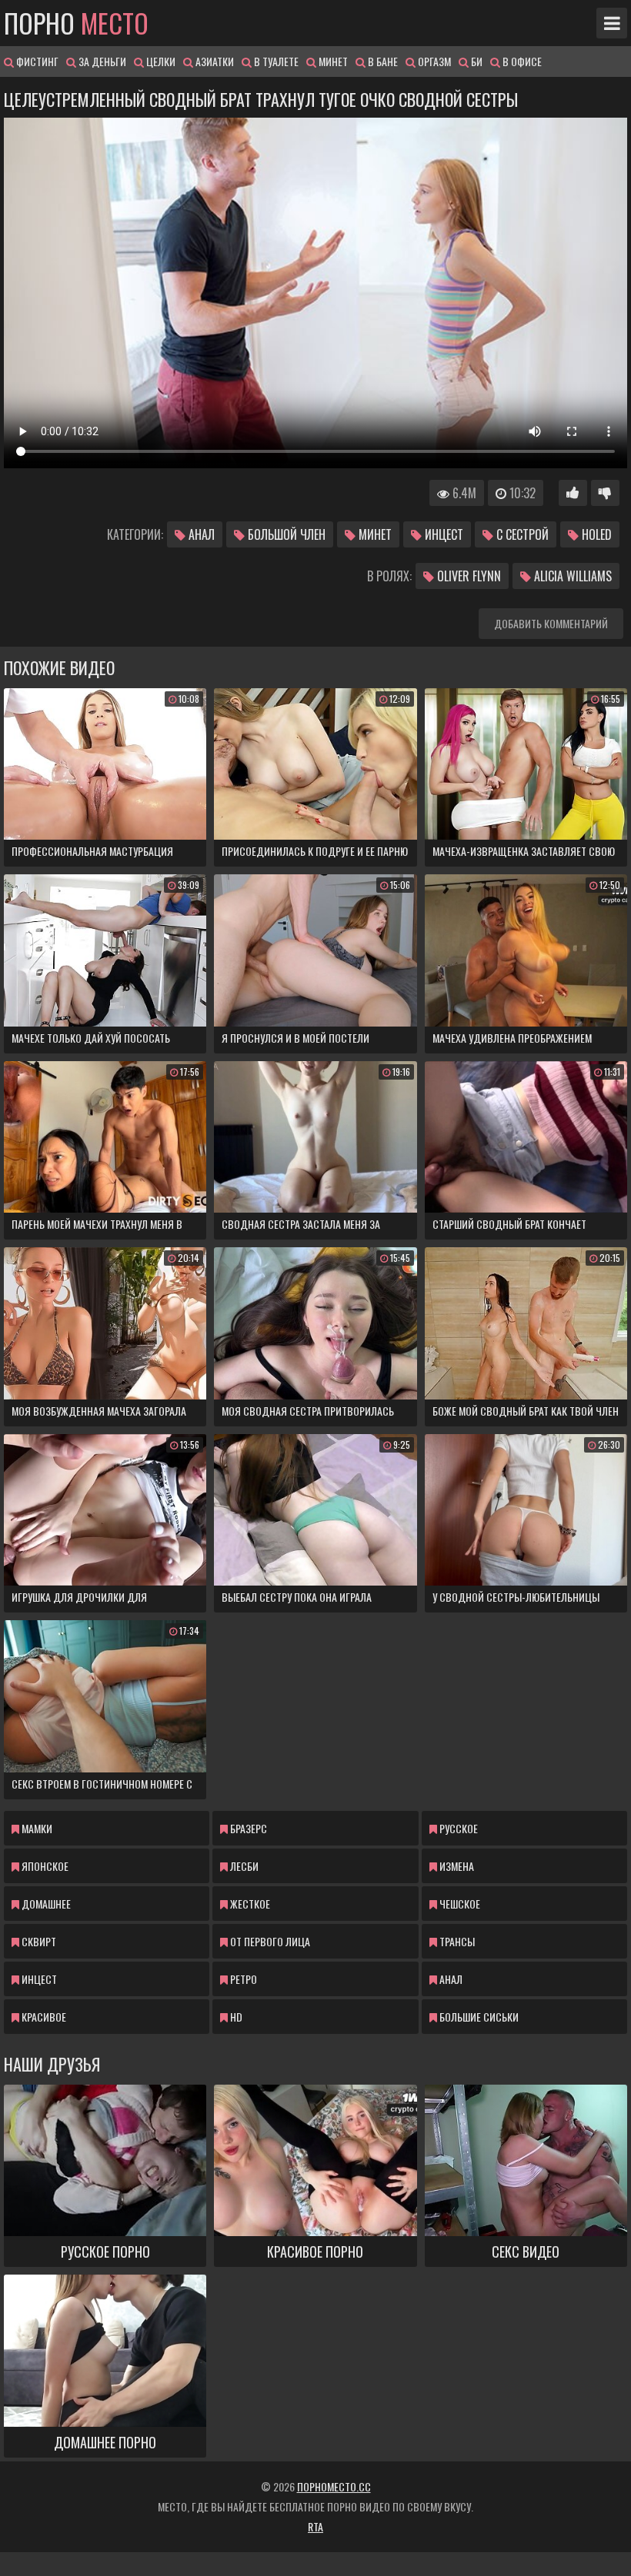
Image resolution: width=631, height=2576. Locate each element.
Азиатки (214, 61)
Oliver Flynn (467, 576)
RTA (315, 2526)
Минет (332, 61)
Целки (160, 61)
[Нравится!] (573, 493)
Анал (200, 534)
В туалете (275, 61)
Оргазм (433, 61)
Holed (595, 534)
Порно (76, 23)
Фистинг (36, 61)
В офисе (521, 61)
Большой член (285, 534)
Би (476, 61)
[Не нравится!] (605, 493)
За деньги (101, 61)
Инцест (442, 534)
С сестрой (521, 534)
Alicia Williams (571, 576)
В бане (382, 61)
